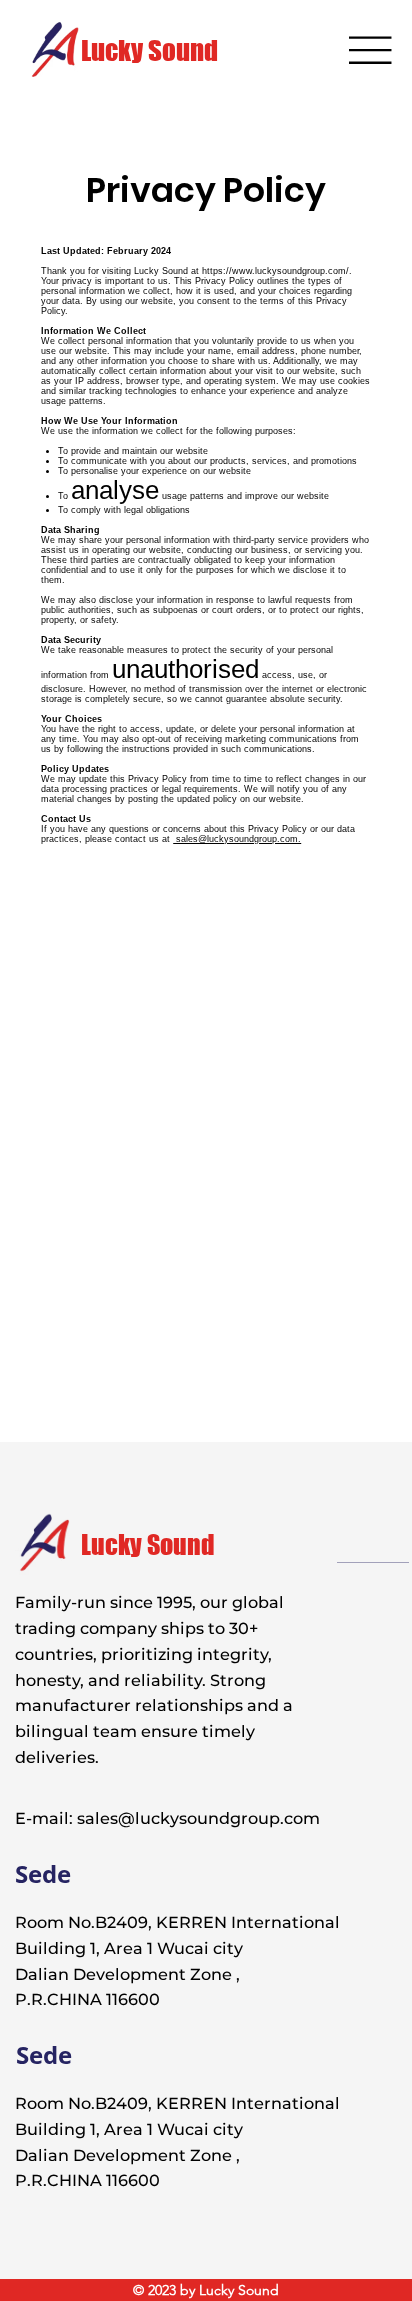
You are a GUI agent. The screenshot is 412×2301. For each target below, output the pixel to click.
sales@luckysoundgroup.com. (237, 839)
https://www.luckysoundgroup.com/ (275, 271)
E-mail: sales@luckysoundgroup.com (167, 1818)
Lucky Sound (149, 50)
